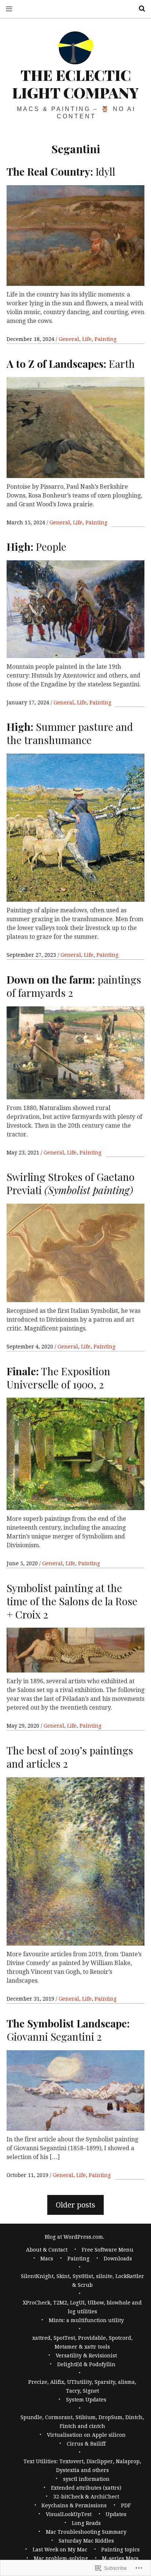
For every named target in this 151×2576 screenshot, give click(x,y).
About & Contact (47, 2250)
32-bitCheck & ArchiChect (86, 2497)
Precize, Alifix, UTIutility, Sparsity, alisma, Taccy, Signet (82, 2386)
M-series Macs (120, 2558)
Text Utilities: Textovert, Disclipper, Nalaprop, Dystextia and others (82, 2466)
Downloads (118, 2259)
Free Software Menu (108, 2250)
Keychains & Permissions (74, 2505)
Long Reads (86, 2523)
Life (87, 339)
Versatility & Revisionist (86, 2356)
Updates (116, 2514)
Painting (106, 339)
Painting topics (120, 2550)
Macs (47, 2259)
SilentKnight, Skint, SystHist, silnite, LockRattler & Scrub (82, 2281)
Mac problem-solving (61, 2558)
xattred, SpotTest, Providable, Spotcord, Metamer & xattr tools (82, 2342)
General (69, 339)
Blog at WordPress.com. (75, 2237)
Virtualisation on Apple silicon (86, 2435)
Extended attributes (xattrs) (86, 2488)
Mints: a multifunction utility (86, 2320)
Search (139, 9)
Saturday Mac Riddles (86, 2541)
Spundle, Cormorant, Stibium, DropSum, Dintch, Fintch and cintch (82, 2422)
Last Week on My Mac (60, 2550)
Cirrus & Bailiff (86, 2444)
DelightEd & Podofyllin (86, 2364)
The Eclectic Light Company (75, 84)
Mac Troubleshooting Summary (86, 2532)
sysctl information (86, 2479)
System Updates (86, 2400)
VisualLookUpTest (69, 2514)
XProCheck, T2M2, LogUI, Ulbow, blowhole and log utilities (82, 2307)
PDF (126, 2505)
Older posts (75, 2205)
